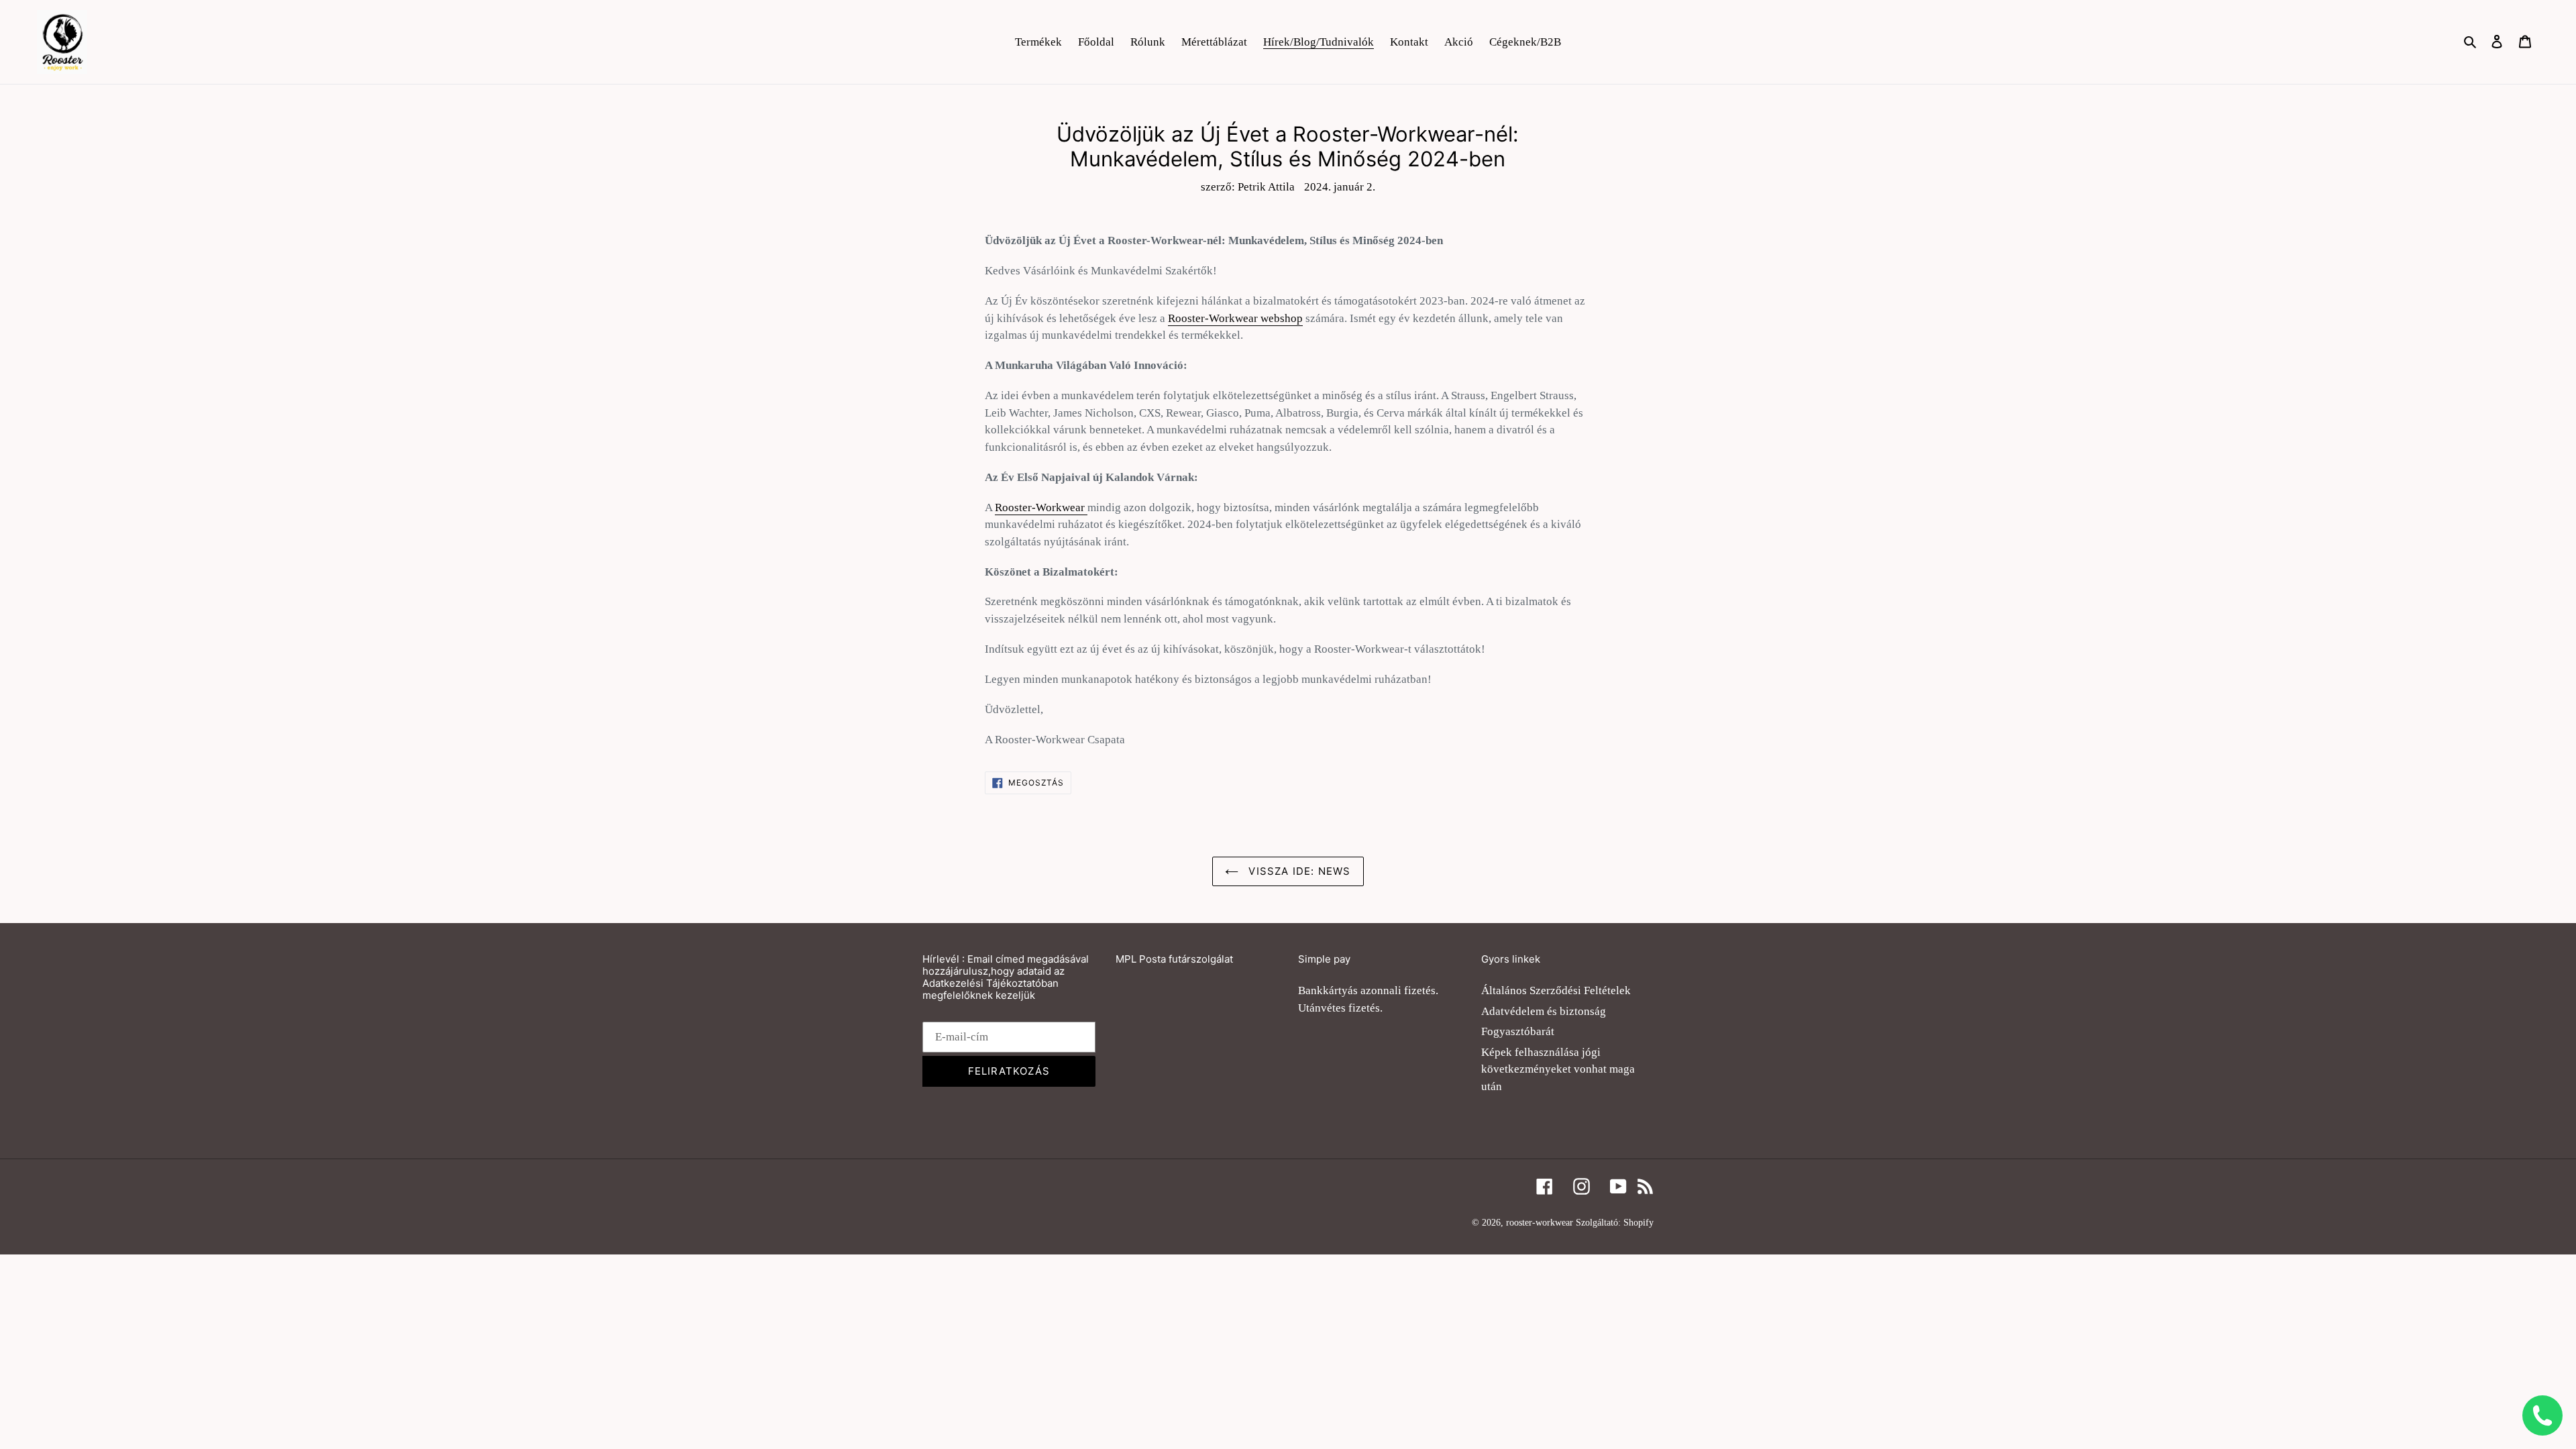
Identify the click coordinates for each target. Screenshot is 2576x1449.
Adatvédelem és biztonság (1544, 1011)
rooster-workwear (1540, 1223)
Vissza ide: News (1298, 871)
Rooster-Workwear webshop (1235, 318)
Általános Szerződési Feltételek (1556, 990)
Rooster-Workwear (1041, 507)
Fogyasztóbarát (1518, 1031)
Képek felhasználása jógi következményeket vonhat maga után (1558, 1069)
